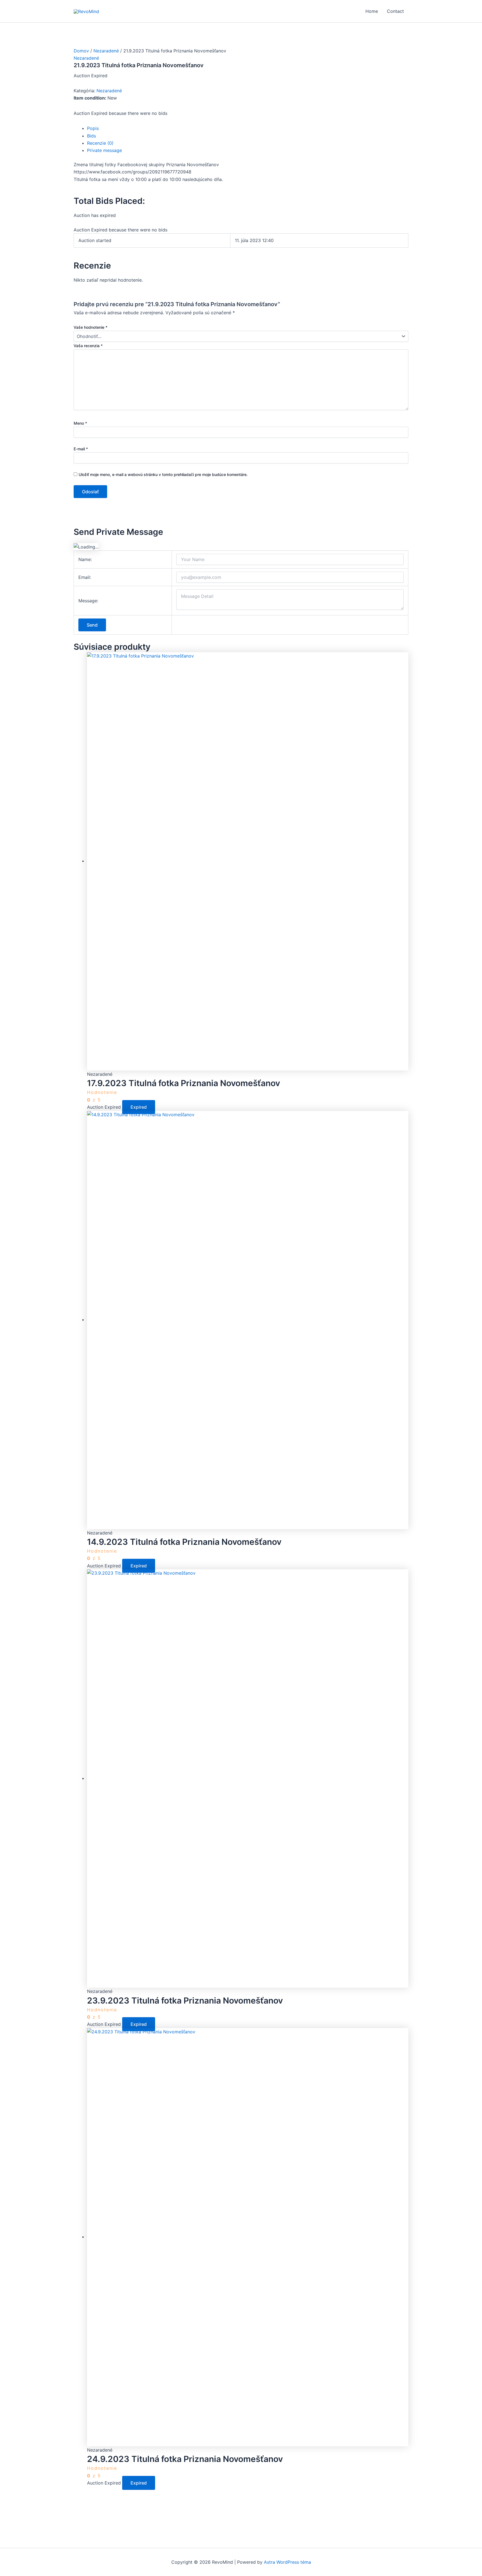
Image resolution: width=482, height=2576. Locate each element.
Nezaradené (106, 51)
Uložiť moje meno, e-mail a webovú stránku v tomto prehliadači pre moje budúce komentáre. (163, 474)
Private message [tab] (104, 150)
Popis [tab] (93, 128)
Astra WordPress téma (287, 2562)
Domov (81, 51)
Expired (139, 1107)
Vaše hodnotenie (91, 327)
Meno (80, 423)
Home (372, 11)
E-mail (81, 449)
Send (92, 625)
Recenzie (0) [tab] (100, 143)
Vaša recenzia (88, 346)
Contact (395, 11)
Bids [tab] (91, 136)
